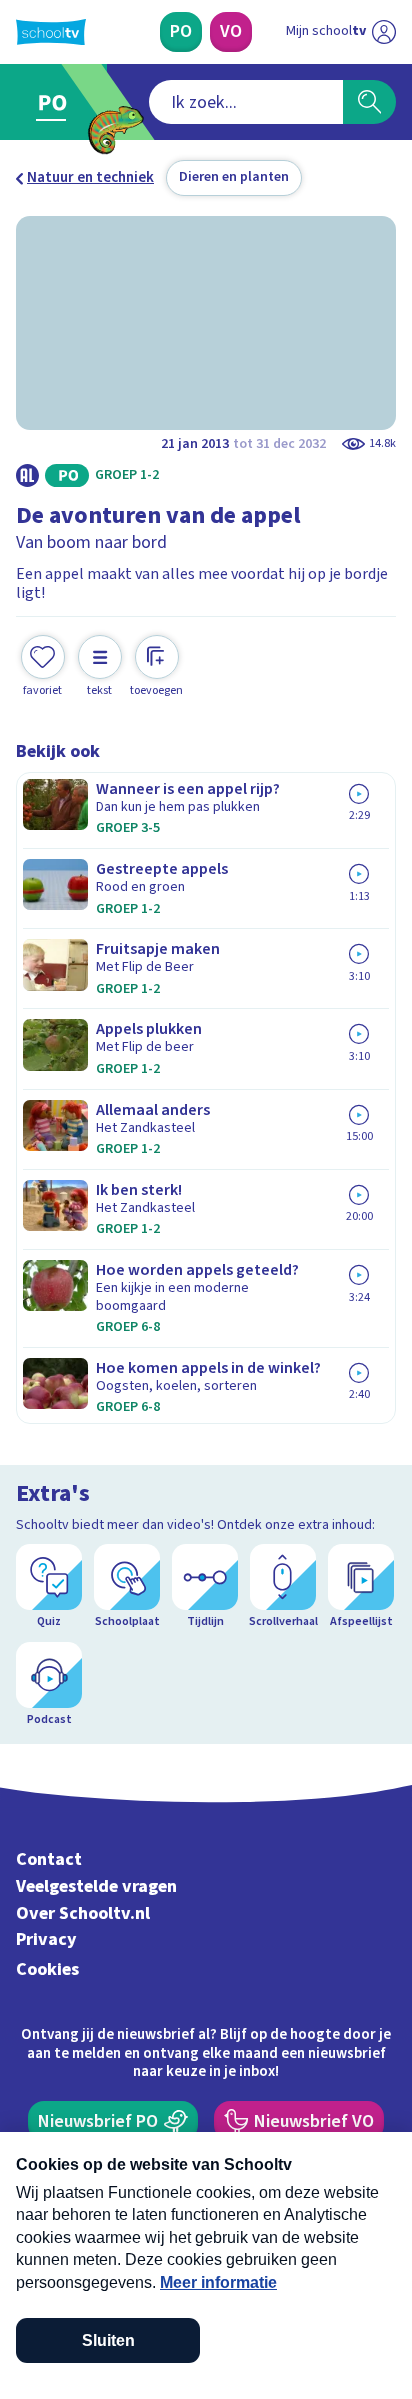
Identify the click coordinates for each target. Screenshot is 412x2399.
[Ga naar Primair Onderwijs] (56, 102)
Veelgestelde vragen (96, 1886)
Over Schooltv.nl (83, 1913)
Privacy (46, 1939)
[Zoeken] (369, 102)
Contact (49, 1859)
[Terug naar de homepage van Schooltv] (51, 32)
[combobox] (246, 102)
